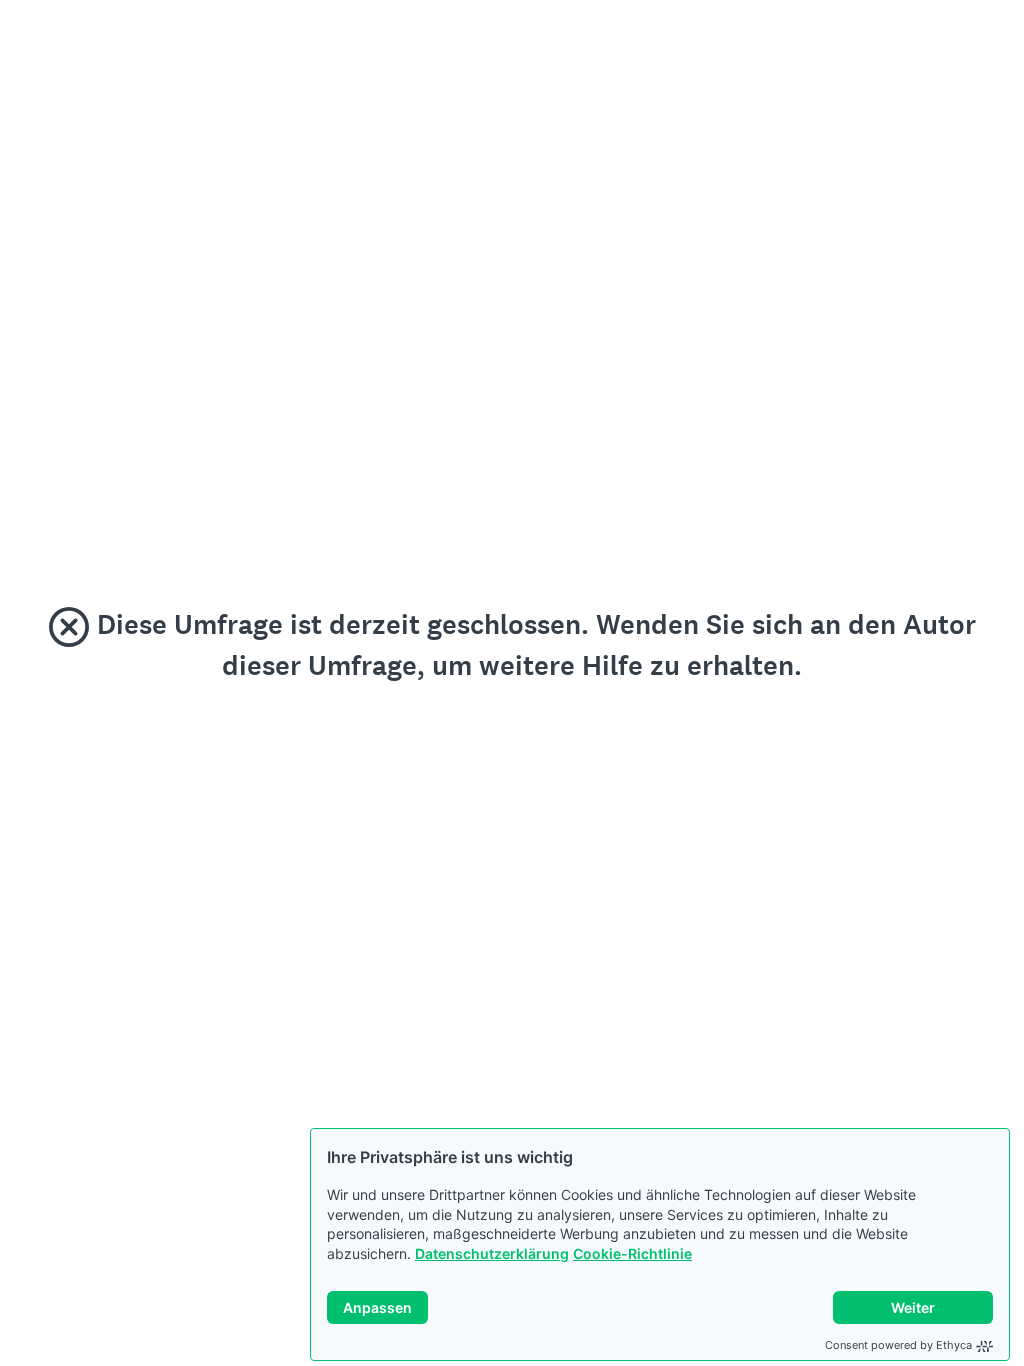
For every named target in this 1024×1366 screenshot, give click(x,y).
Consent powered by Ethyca (898, 1345)
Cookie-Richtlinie (632, 1253)
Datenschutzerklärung (492, 1253)
